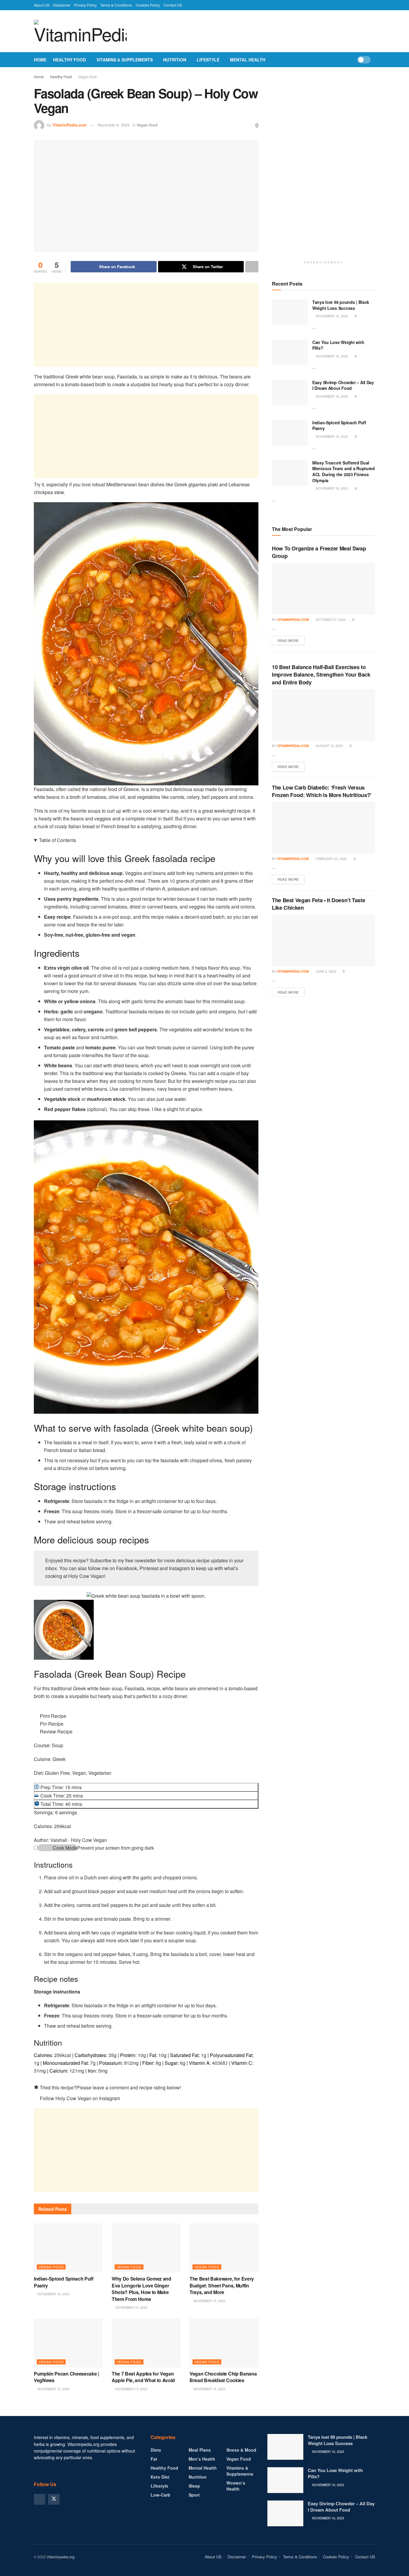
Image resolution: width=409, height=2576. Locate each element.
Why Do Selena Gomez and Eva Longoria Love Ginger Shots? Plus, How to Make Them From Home (141, 2289)
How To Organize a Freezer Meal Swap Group (319, 552)
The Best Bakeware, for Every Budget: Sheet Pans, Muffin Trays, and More (222, 2285)
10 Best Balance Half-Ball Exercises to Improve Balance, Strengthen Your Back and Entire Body (321, 674)
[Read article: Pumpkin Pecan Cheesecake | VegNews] (68, 2343)
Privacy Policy (85, 5)
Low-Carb (160, 2495)
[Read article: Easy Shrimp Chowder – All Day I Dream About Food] (290, 393)
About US (42, 5)
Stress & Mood (241, 2450)
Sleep (194, 2486)
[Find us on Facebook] (40, 2499)
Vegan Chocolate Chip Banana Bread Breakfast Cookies (223, 2377)
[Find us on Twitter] (54, 2499)
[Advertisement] (146, 325)
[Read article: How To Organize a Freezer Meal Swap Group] (324, 589)
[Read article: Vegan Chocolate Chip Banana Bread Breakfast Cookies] (224, 2343)
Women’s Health (236, 2486)
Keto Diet (160, 2477)
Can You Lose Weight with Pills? (338, 345)
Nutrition (175, 60)
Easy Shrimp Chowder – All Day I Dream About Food (343, 385)
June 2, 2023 (325, 971)
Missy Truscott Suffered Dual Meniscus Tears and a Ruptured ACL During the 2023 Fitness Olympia (344, 471)
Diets (156, 2450)
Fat (154, 2459)
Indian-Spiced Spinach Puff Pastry (64, 2282)
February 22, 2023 (331, 858)
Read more (291, 640)
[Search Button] (373, 60)
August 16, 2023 (329, 746)
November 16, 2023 (53, 2294)
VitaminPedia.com (69, 125)
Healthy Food (69, 60)
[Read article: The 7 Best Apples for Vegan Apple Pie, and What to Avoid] (146, 2343)
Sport (194, 2495)
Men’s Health (202, 2459)
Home (40, 60)
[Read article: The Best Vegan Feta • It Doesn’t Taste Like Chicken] (324, 940)
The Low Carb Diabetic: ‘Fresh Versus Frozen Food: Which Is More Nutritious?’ (322, 791)
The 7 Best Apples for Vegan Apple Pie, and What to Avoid (144, 2377)
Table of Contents (57, 840)
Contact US (173, 5)
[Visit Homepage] (80, 31)
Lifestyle (208, 60)
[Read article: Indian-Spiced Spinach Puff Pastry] (68, 2248)
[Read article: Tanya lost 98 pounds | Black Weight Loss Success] (290, 312)
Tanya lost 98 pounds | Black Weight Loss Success (341, 305)
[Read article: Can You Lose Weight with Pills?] (290, 352)
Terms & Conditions (116, 5)
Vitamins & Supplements (125, 60)
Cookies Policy (148, 5)
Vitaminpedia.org (61, 2557)
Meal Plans (200, 2450)
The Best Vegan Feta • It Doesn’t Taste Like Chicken (318, 904)
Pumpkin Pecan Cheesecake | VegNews (66, 2377)
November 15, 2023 (209, 2301)
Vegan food (87, 77)
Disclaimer (62, 5)
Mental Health (248, 60)
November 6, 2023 (113, 125)
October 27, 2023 (330, 619)
